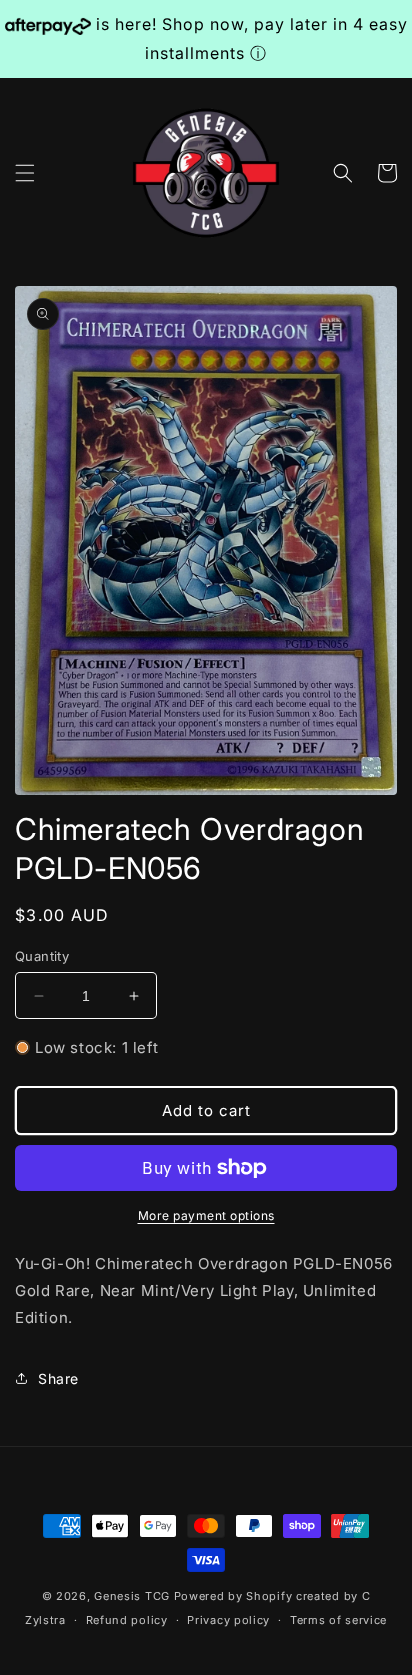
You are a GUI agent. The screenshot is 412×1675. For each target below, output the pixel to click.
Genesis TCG (132, 1596)
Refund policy (127, 1620)
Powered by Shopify (233, 1596)
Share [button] (58, 1378)
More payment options (206, 1215)
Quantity (42, 956)
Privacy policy (228, 1620)
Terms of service (338, 1620)
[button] (25, 173)
